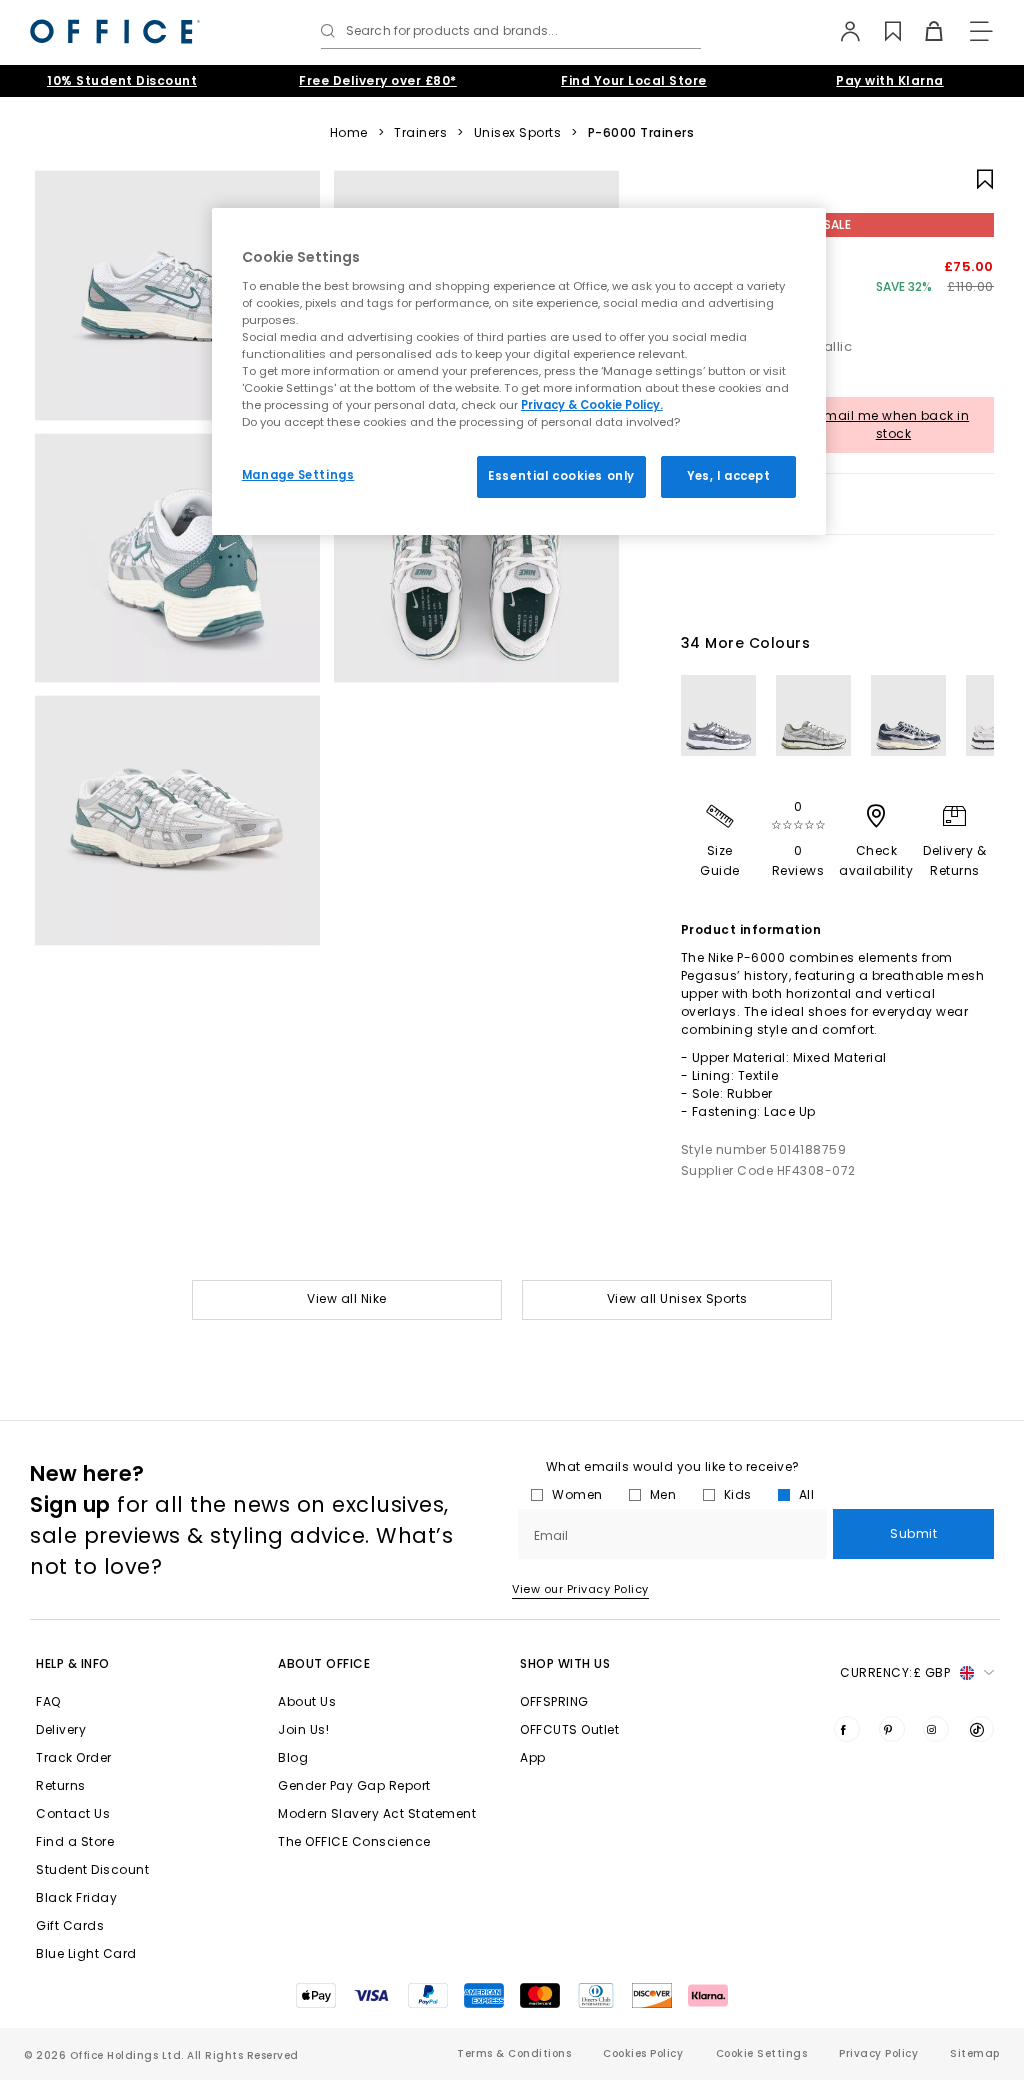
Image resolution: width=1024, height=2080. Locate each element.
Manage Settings (298, 475)
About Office (324, 1663)
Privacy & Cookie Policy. (592, 405)
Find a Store (75, 1841)
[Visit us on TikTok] (981, 1729)
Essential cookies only (561, 476)
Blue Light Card (86, 1953)
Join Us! (303, 1729)
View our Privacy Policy (580, 1589)
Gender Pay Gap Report (354, 1785)
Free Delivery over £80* (378, 80)
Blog (293, 1757)
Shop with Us (565, 1663)
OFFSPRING (554, 1701)
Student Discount (92, 1869)
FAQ (48, 1701)
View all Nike (347, 1298)
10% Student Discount (122, 80)
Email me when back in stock (894, 424)
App (533, 1757)
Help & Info (73, 1663)
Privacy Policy (878, 2053)
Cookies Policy (643, 2053)
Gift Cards (70, 1925)
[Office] (115, 31)
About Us (307, 1701)
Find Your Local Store (634, 80)
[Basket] (922, 31)
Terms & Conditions (514, 2053)
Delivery (61, 1729)
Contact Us (73, 1813)
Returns (61, 1785)
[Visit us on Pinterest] (892, 1729)
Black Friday (76, 1897)
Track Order (74, 1757)
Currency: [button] (895, 1672)
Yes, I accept (728, 476)
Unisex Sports (518, 133)
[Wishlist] (881, 31)
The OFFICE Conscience (354, 1841)
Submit (913, 1533)
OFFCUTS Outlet (569, 1729)
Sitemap (975, 2053)
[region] (519, 371)
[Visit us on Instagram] (936, 1729)
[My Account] (840, 31)
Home (349, 133)
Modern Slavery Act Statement (377, 1813)
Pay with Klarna (890, 80)
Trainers (420, 133)
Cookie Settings (762, 2053)
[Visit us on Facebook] (847, 1729)
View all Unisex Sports (677, 1298)
